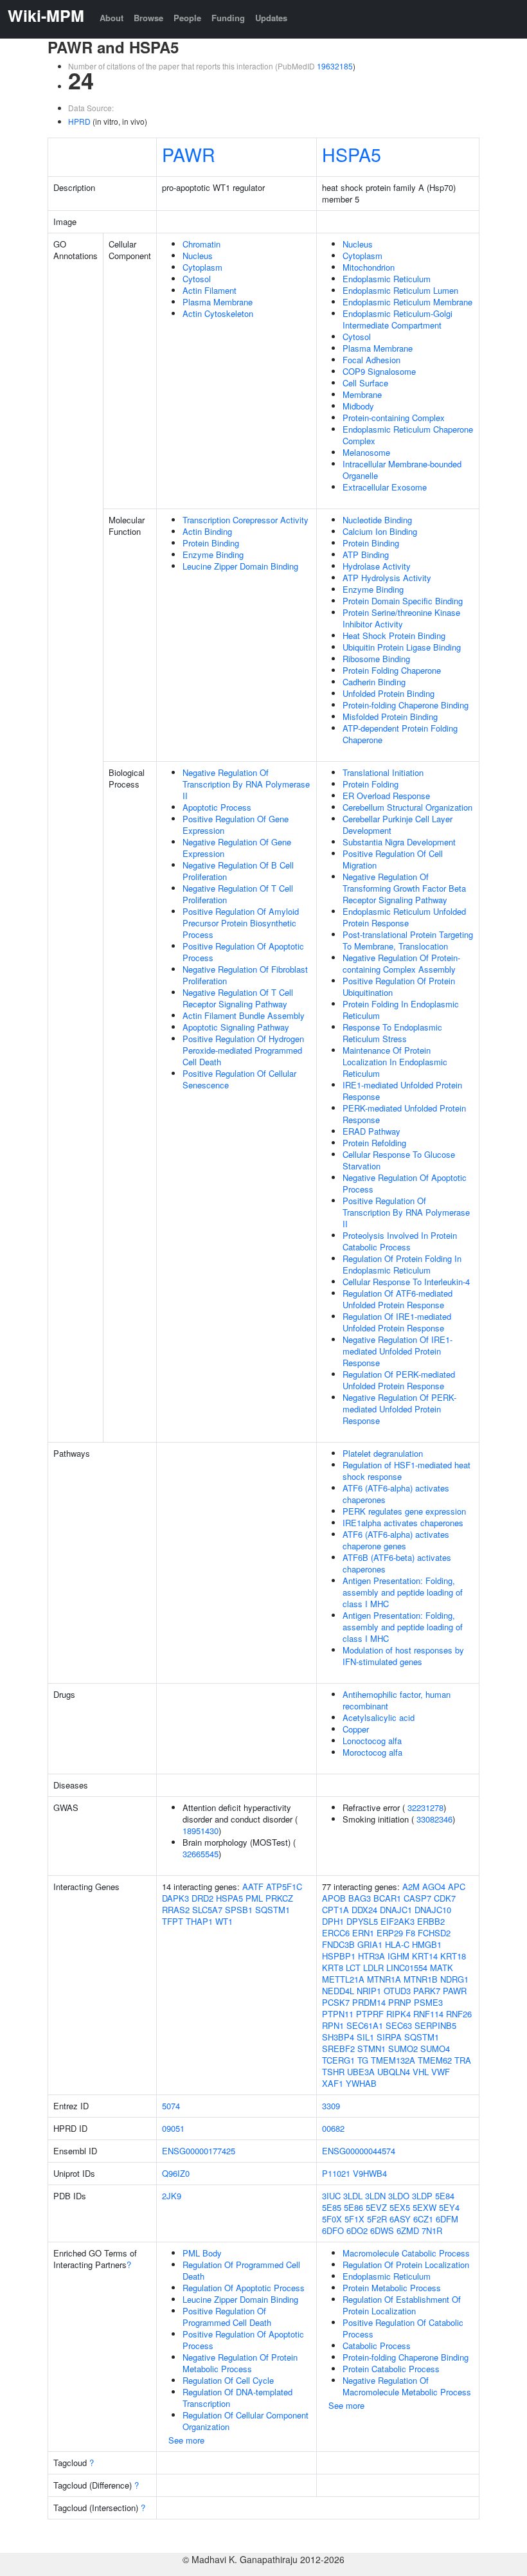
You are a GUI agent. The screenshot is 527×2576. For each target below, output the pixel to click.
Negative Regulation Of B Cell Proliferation (238, 871)
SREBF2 (338, 2049)
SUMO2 (403, 2049)
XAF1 (333, 2083)
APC (457, 1887)
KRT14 (425, 1956)
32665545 (201, 1854)
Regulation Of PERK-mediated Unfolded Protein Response (399, 1380)
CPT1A (335, 1910)
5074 (171, 2106)
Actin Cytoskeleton (218, 313)
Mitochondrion (369, 267)
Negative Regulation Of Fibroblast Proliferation (245, 975)
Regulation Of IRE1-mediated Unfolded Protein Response (397, 1322)
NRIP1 (369, 1991)
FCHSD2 (434, 1933)
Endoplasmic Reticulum (387, 279)
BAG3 (360, 1898)
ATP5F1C (284, 1887)
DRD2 (202, 1898)
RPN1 (333, 2025)
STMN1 (371, 2049)
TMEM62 (435, 2060)
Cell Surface (365, 383)
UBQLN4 (394, 2072)
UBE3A (361, 2072)
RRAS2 (176, 1910)
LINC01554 (407, 1968)
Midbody (358, 406)
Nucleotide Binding (377, 520)
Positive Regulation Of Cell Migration (393, 859)
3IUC (331, 2196)
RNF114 (428, 2014)
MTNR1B (421, 1979)
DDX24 (364, 1910)
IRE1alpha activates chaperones (403, 1523)
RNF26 (459, 2014)
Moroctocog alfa (372, 1752)
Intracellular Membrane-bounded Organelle (402, 470)
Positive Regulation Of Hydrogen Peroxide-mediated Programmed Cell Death (243, 1050)
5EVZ (376, 2207)
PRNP (400, 2002)
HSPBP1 (339, 1956)
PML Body (202, 2253)
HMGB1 (427, 1944)
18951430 (201, 1831)
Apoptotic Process (217, 807)
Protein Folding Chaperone (392, 670)
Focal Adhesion (371, 360)
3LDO (399, 2196)
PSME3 (428, 2002)
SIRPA (389, 2037)
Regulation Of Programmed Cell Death (241, 2270)
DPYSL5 (362, 1921)
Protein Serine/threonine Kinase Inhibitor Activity (401, 618)
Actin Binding (207, 531)
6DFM (447, 2219)
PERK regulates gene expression (404, 1511)
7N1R (432, 2230)
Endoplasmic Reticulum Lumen (400, 290)
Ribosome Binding (376, 659)
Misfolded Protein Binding (390, 716)
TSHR (333, 2072)
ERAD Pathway (371, 1131)
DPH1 (333, 1921)
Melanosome (366, 452)
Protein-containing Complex (394, 418)
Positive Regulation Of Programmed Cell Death (227, 2317)
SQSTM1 (272, 1910)
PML (254, 1898)
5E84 (445, 2196)
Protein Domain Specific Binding (403, 601)
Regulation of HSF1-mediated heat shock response (406, 1471)
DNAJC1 (396, 1910)
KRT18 (453, 1956)
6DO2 (357, 2230)
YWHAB (361, 2083)
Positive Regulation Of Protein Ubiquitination (399, 986)
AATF (253, 1887)
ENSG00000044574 (359, 2151)
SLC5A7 (207, 1910)
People (187, 18)
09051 (173, 2128)
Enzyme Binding (213, 554)
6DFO (333, 2230)
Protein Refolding (374, 1143)
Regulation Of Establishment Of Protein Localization (402, 2305)
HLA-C (397, 1944)
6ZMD (408, 2230)
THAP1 (199, 1921)
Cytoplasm (202, 267)
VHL (421, 2072)
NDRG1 (454, 1979)
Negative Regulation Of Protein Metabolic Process (240, 2363)
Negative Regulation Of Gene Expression (237, 848)
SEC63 (399, 2025)
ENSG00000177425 (199, 2151)
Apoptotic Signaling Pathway (236, 1027)
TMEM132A (393, 2060)
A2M (411, 1887)
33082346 (434, 1819)
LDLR (373, 1968)
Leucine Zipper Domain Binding (240, 566)
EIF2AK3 (397, 1921)
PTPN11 (338, 2014)
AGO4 (434, 1887)
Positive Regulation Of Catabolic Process (403, 2328)
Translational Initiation (383, 772)
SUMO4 (435, 2049)
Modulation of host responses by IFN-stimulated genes (403, 1656)
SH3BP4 (338, 2037)
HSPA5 (352, 154)
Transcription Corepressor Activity (246, 520)
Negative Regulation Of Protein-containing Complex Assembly (401, 963)
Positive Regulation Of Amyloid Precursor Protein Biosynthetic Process (241, 923)
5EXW (424, 2207)
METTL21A (343, 1979)
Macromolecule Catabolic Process (406, 2253)
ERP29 (390, 1933)
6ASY (400, 2219)
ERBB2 (431, 1921)
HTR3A (371, 1956)
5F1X (354, 2219)
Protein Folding (371, 784)
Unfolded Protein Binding (389, 693)
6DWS (382, 2230)
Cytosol (197, 279)
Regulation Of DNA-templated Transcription (237, 2398)
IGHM (398, 1956)
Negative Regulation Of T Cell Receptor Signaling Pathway (238, 998)
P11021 (336, 2173)
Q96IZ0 (176, 2173)
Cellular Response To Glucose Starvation (399, 1160)
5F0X (332, 2219)
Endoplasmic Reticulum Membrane (407, 302)
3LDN (375, 2196)
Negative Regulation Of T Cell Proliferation (238, 894)
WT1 (224, 1921)
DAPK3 (175, 1898)
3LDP (422, 2196)
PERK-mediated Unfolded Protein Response (404, 1114)
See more (186, 2440)
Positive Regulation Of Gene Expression (236, 824)
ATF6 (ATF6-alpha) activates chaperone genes (396, 1540)
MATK (442, 1968)
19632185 (335, 66)
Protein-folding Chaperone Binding (406, 705)
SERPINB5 (435, 2025)
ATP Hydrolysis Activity (387, 578)
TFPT (173, 1921)
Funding (228, 18)
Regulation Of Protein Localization (406, 2265)
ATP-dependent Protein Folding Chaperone (400, 734)
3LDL (353, 2196)
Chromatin (201, 244)
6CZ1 (423, 2219)
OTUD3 (397, 1991)
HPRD (79, 121)
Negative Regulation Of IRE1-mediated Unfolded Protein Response (397, 1351)
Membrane (362, 394)
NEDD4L (338, 1991)
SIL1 (365, 2037)
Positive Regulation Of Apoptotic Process (243, 952)
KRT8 (333, 1968)
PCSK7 (336, 2002)
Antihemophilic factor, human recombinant (397, 1700)
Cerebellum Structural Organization (407, 807)
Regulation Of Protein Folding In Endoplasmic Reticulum (402, 1264)
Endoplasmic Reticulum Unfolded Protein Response (404, 917)
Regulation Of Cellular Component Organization (246, 2421)
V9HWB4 (370, 2173)
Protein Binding (211, 543)
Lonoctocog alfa (372, 1741)
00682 (333, 2128)
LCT (353, 1968)
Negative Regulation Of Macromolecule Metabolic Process (407, 2386)
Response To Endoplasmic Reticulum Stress (392, 1033)
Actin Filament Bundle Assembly (244, 1015)
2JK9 (172, 2196)
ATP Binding (366, 554)
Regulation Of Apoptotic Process (244, 2288)
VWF (441, 2072)
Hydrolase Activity (377, 566)
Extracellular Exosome (385, 487)
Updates (271, 18)
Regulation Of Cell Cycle (228, 2380)
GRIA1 (370, 1944)
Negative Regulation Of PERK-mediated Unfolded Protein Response (399, 1409)
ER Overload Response (386, 796)
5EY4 (449, 2207)
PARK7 (427, 1991)
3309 (331, 2106)
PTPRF (370, 2014)
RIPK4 (398, 2014)
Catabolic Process (377, 2346)
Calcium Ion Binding (380, 531)
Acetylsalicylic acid (379, 1717)
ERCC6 (336, 1933)
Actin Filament (210, 290)
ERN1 (363, 1933)
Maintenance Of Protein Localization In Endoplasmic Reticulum (395, 1062)
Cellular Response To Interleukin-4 (406, 1282)
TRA (463, 2060)
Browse (148, 18)
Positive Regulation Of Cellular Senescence (239, 1079)
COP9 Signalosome (379, 371)
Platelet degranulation (383, 1453)
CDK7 (445, 1898)
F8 (410, 1933)
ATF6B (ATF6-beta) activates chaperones (397, 1563)
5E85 (332, 2207)
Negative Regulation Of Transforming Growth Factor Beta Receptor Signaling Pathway (404, 888)
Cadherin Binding (374, 682)
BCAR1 (387, 1898)
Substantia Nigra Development (399, 842)
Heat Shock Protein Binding (394, 635)
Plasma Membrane (218, 302)
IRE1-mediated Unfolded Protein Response (402, 1091)
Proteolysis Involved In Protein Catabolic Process (400, 1241)
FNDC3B (338, 1944)
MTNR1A (384, 1979)
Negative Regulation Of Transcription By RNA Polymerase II (246, 784)
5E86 (353, 2207)
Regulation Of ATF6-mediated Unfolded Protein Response (397, 1299)
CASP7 (417, 1898)
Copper (356, 1729)
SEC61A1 (365, 2025)
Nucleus (198, 256)
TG (363, 2060)
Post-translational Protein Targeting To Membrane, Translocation (408, 940)
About (112, 18)
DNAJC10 (433, 1910)
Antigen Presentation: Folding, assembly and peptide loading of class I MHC (403, 1592)
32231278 (425, 1807)
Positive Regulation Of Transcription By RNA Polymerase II (406, 1212)
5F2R (377, 2219)
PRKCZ (279, 1898)
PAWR (189, 154)
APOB (334, 1898)
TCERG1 (338, 2060)
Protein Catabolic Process (391, 2369)
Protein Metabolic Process (392, 2288)
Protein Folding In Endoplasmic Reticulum (401, 1010)
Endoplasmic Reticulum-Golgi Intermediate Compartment (397, 319)
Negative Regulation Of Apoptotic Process (405, 1183)
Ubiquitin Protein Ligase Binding (402, 647)
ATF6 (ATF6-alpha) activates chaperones (396, 1494)
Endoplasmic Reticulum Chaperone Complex (408, 435)
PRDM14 (369, 2002)
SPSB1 (239, 1910)
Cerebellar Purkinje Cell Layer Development (397, 824)
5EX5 (400, 2207)
